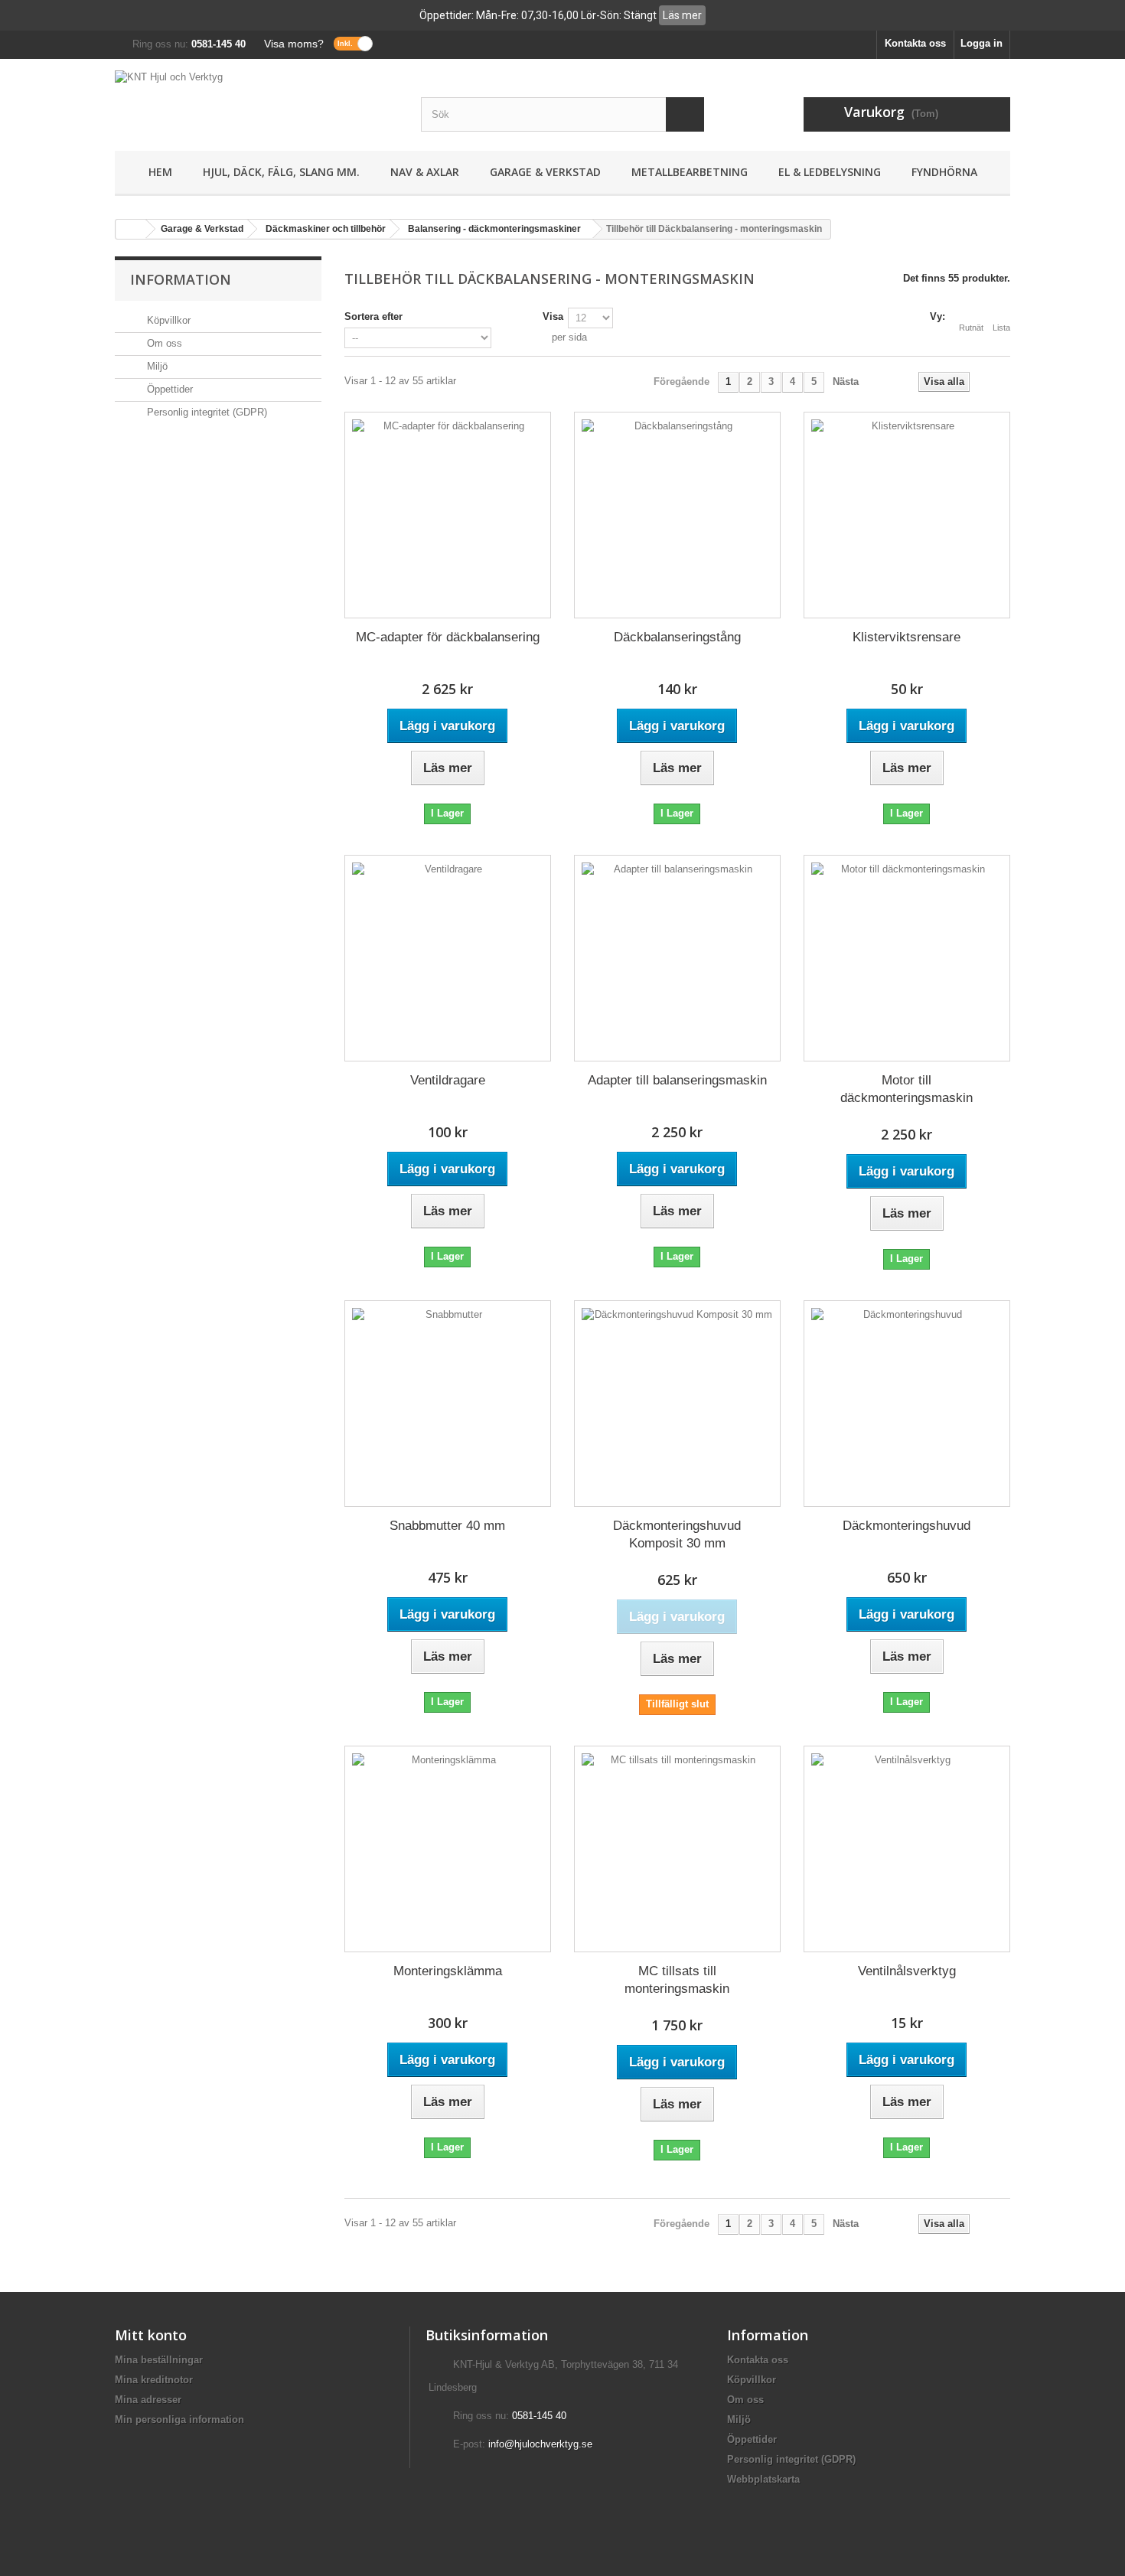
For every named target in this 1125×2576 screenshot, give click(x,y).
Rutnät (971, 328)
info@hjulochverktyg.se (540, 2444)
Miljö (156, 366)
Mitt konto (151, 2335)
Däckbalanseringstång (677, 637)
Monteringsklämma (448, 1971)
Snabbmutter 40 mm (447, 1526)
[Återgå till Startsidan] (131, 229)
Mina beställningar (159, 2360)
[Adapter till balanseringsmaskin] (677, 958)
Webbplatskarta (763, 2479)
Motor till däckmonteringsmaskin (907, 1089)
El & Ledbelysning (830, 172)
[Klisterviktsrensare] (907, 515)
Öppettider (168, 389)
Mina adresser (148, 2400)
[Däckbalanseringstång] (677, 515)
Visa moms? (294, 44)
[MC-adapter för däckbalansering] (448, 515)
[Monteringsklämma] (448, 1849)
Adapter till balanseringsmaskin (677, 1080)
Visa (553, 316)
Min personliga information (179, 2419)
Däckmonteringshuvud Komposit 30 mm (677, 1534)
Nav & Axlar (425, 172)
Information (181, 279)
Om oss (163, 343)
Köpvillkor (167, 320)
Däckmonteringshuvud (907, 1526)
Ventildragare (448, 1080)
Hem (160, 172)
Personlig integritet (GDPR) (205, 412)
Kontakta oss (915, 43)
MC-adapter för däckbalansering (448, 637)
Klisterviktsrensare (907, 637)
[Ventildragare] (448, 958)
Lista (1001, 328)
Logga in (982, 43)
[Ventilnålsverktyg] (907, 1849)
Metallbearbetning (690, 172)
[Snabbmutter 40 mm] (448, 1404)
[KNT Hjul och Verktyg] (256, 101)
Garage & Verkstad (545, 172)
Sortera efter (373, 316)
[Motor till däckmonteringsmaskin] (907, 958)
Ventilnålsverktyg (907, 1971)
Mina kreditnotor (154, 2380)
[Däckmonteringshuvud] (907, 1404)
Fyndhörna (944, 172)
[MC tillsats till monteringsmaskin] (677, 1849)
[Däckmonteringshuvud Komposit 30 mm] (677, 1404)
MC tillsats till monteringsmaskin (677, 1980)
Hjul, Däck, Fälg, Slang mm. (281, 172)
